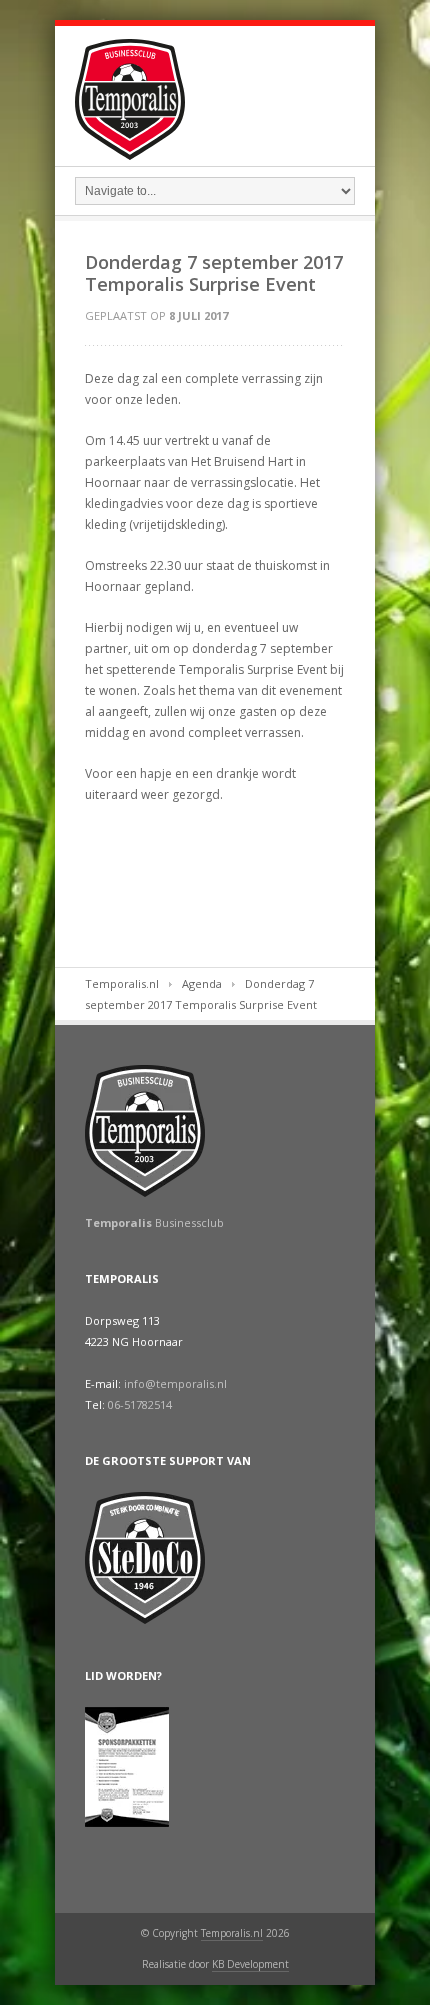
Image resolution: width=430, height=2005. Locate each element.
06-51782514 (140, 1404)
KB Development (250, 1964)
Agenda (202, 983)
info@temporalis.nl (175, 1383)
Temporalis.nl (122, 983)
